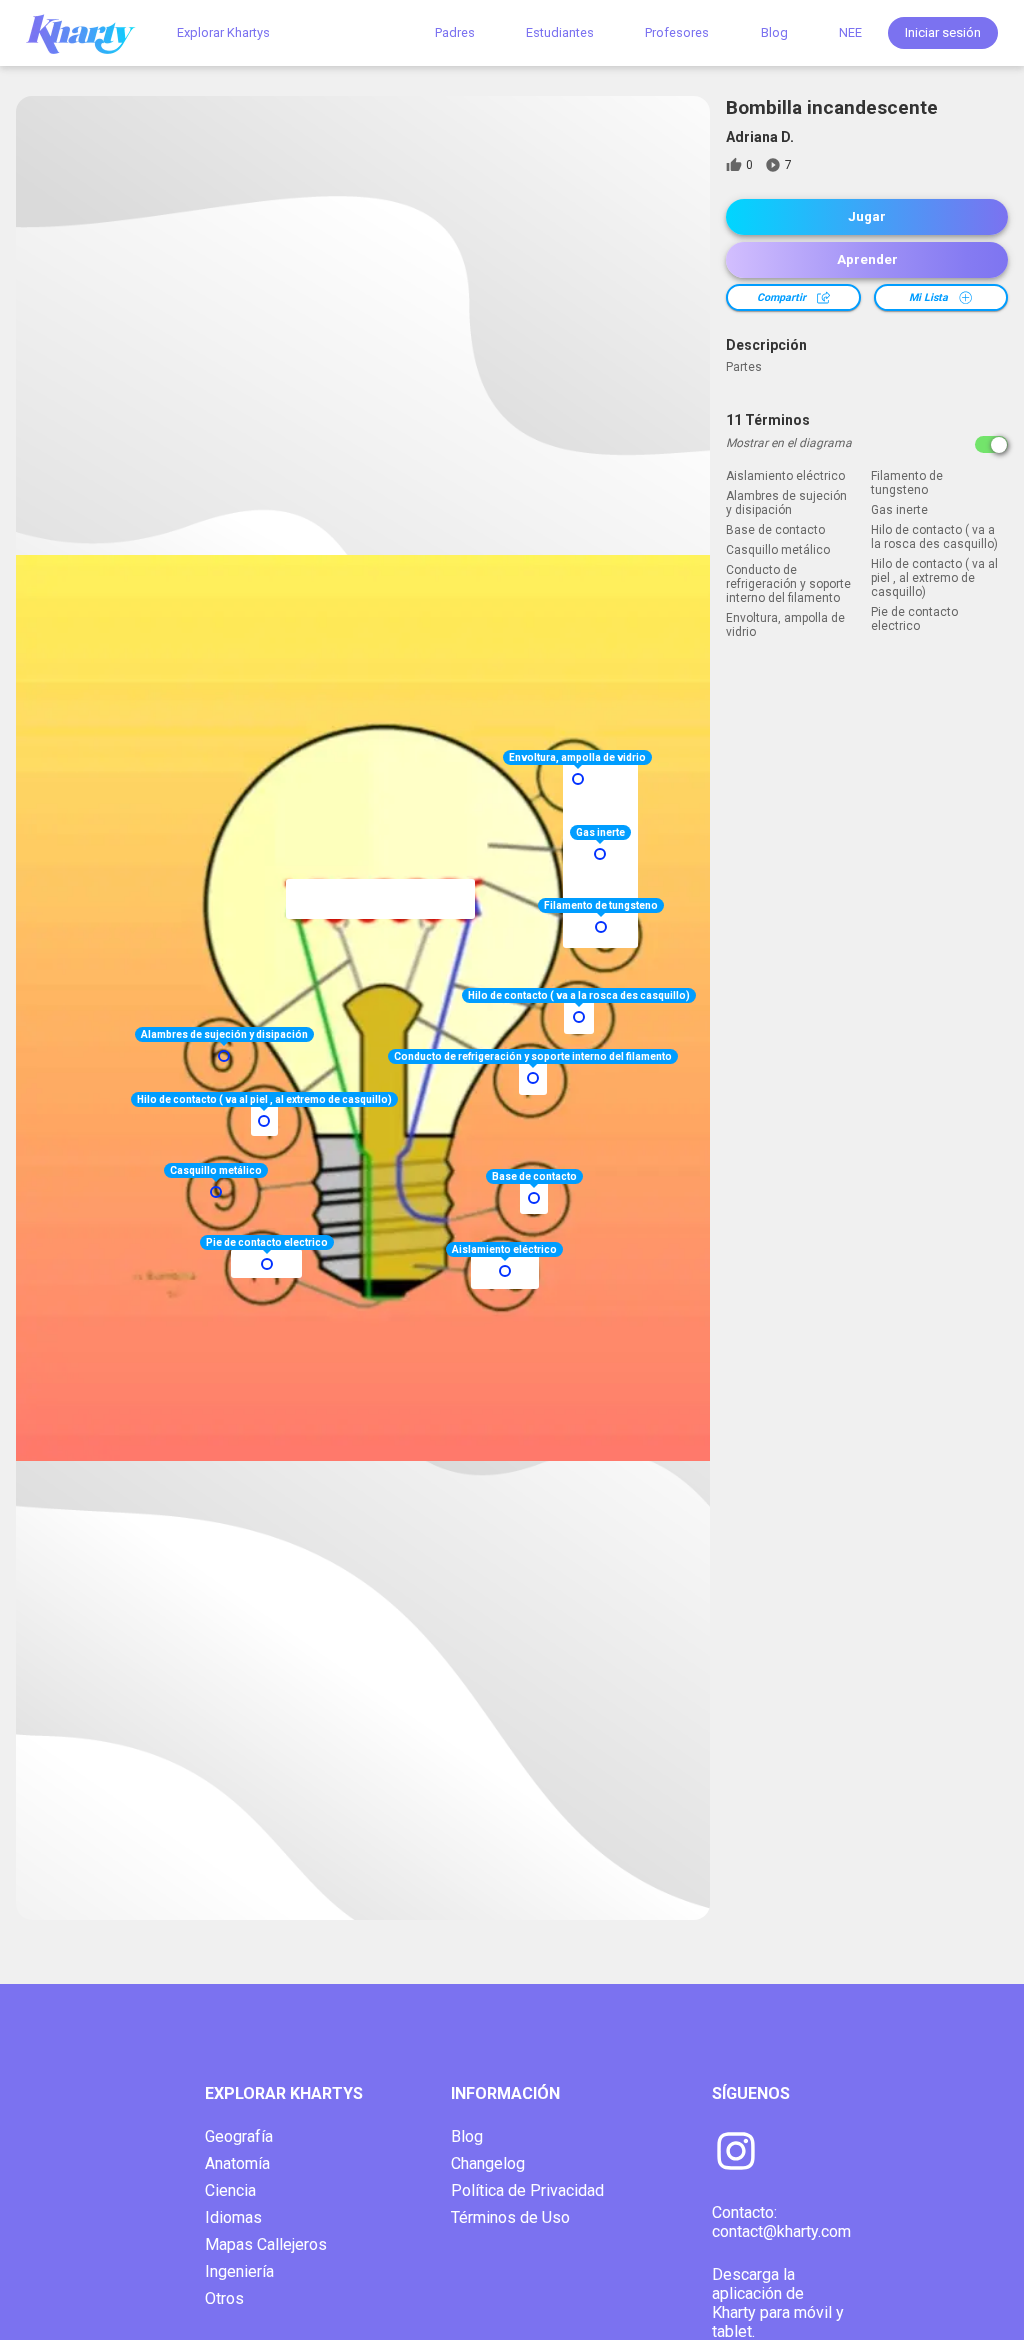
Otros (224, 2298)
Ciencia (230, 2190)
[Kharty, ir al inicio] (90, 32)
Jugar (867, 216)
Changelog (488, 2163)
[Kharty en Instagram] (736, 2153)
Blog (774, 32)
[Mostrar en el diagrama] (991, 444)
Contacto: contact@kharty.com (781, 2222)
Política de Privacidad (527, 2190)
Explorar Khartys (223, 32)
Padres (455, 32)
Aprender (867, 259)
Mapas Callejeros (266, 2244)
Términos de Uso (510, 2217)
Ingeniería (239, 2271)
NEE (850, 32)
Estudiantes (560, 32)
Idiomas (233, 2217)
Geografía (239, 2136)
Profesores (677, 32)
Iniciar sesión (943, 32)
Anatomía (237, 2163)
